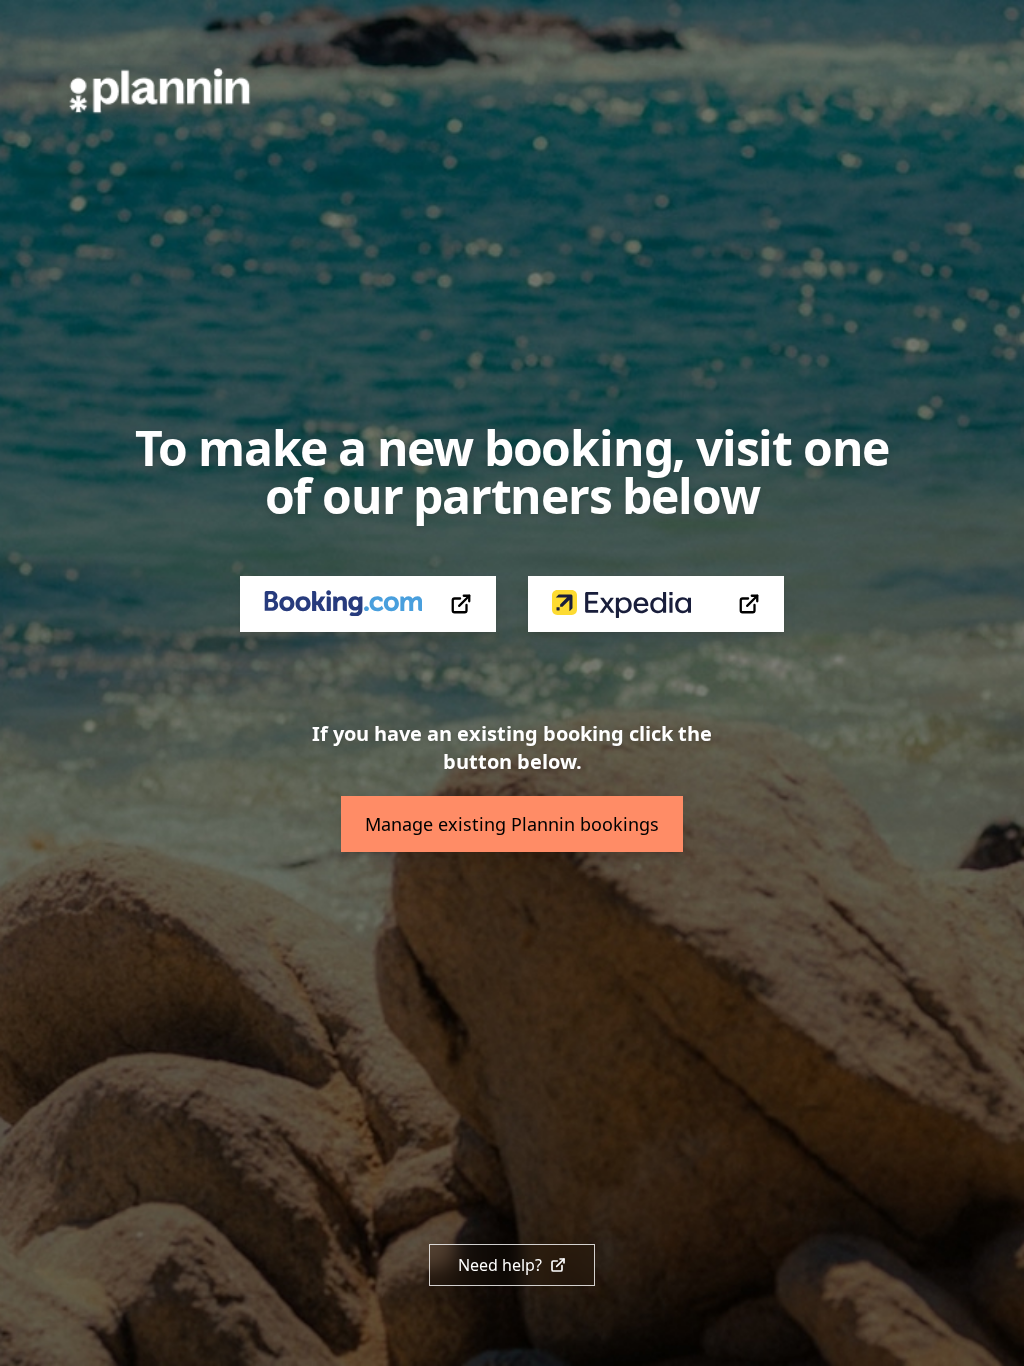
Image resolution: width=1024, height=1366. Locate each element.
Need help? (500, 1265)
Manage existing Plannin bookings (512, 824)
